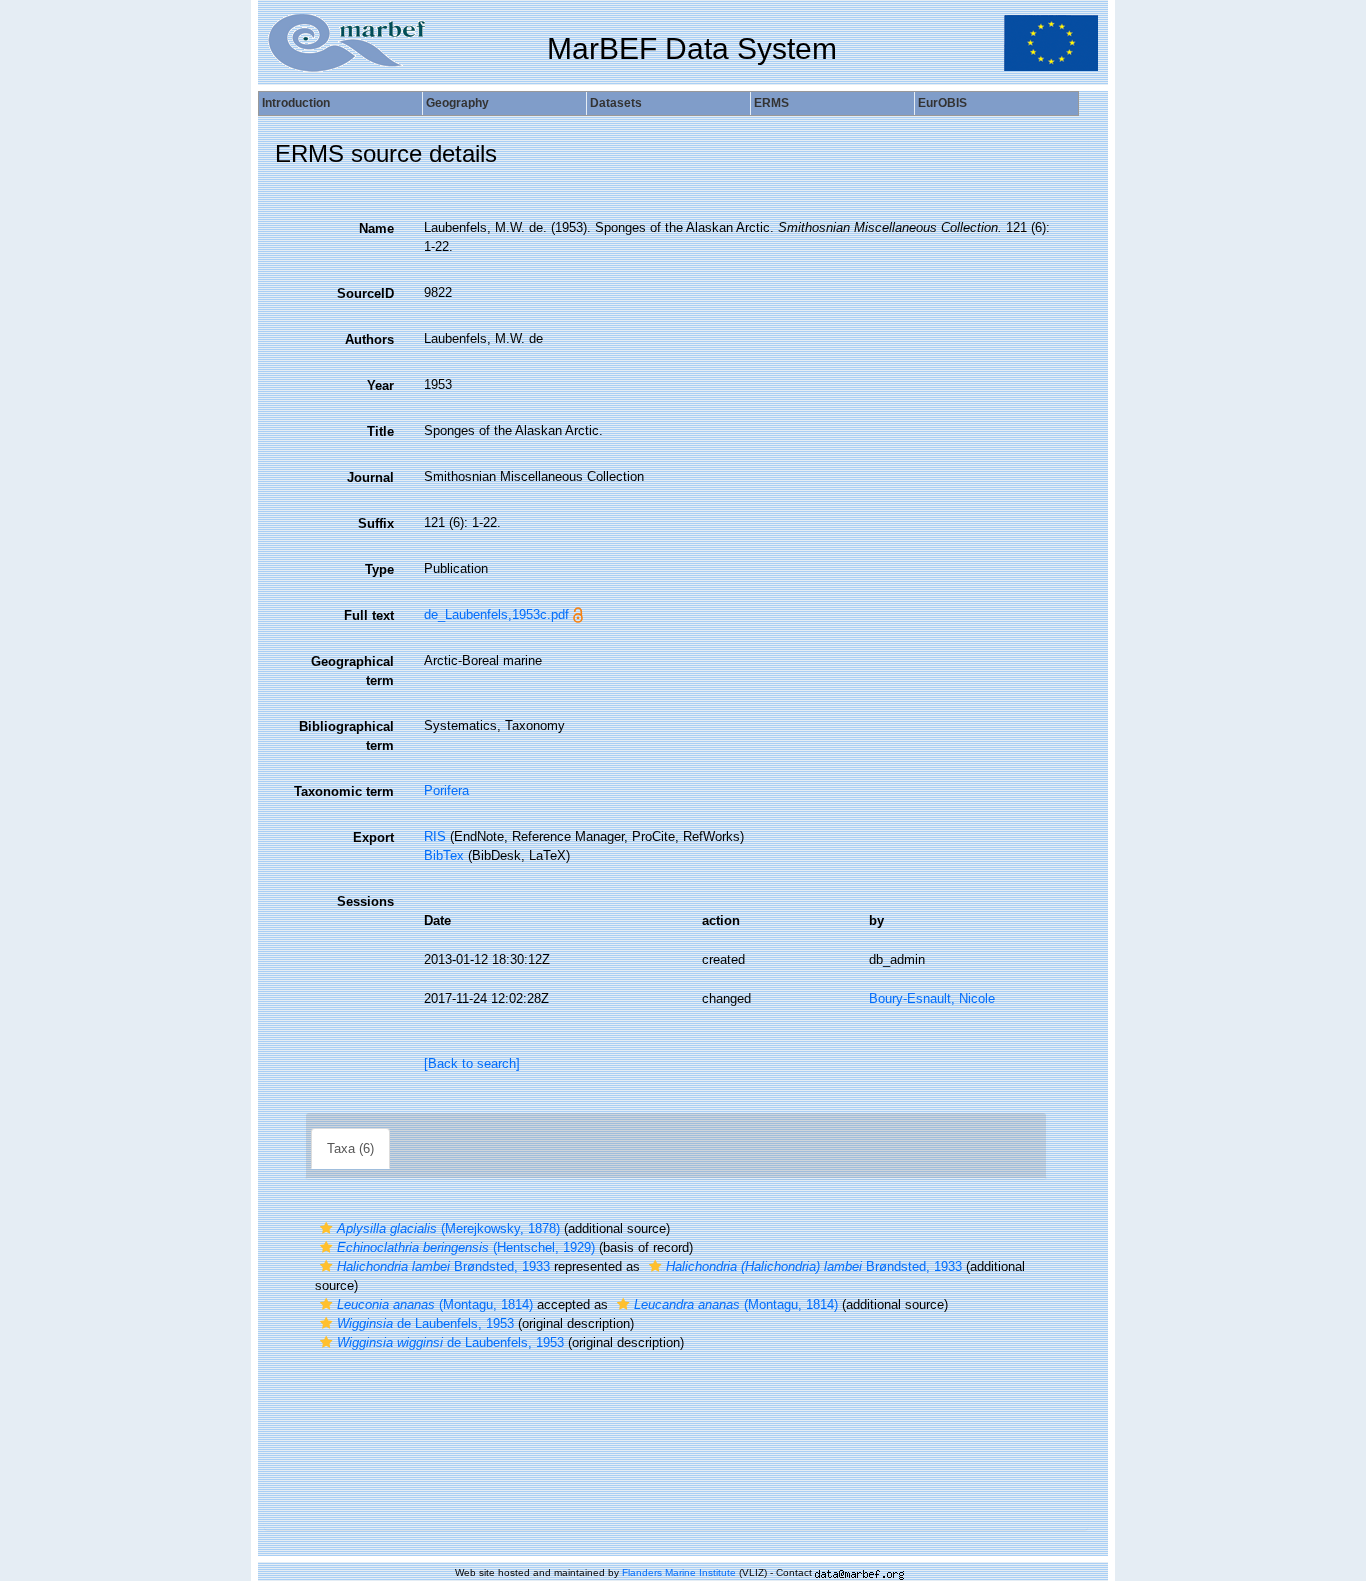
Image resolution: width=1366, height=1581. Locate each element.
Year (380, 385)
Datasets (616, 103)
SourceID (365, 293)
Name (376, 228)
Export (373, 837)
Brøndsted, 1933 (443, 1266)
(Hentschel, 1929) (466, 1247)
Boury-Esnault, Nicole (932, 998)
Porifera (446, 790)
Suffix (376, 523)
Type (379, 569)
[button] (326, 1228)
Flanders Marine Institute (679, 1572)
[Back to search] (472, 1063)
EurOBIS (942, 103)
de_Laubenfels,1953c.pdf (496, 614)
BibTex (444, 855)
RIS (435, 836)
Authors (369, 339)
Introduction (296, 103)
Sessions (365, 901)
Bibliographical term (346, 736)
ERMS (771, 103)
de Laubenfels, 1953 (425, 1323)
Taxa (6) (350, 1148)
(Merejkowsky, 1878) (448, 1228)
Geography (457, 103)
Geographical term (352, 671)
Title (380, 431)
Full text (369, 615)
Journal (370, 477)
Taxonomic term (344, 791)
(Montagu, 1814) (435, 1304)
